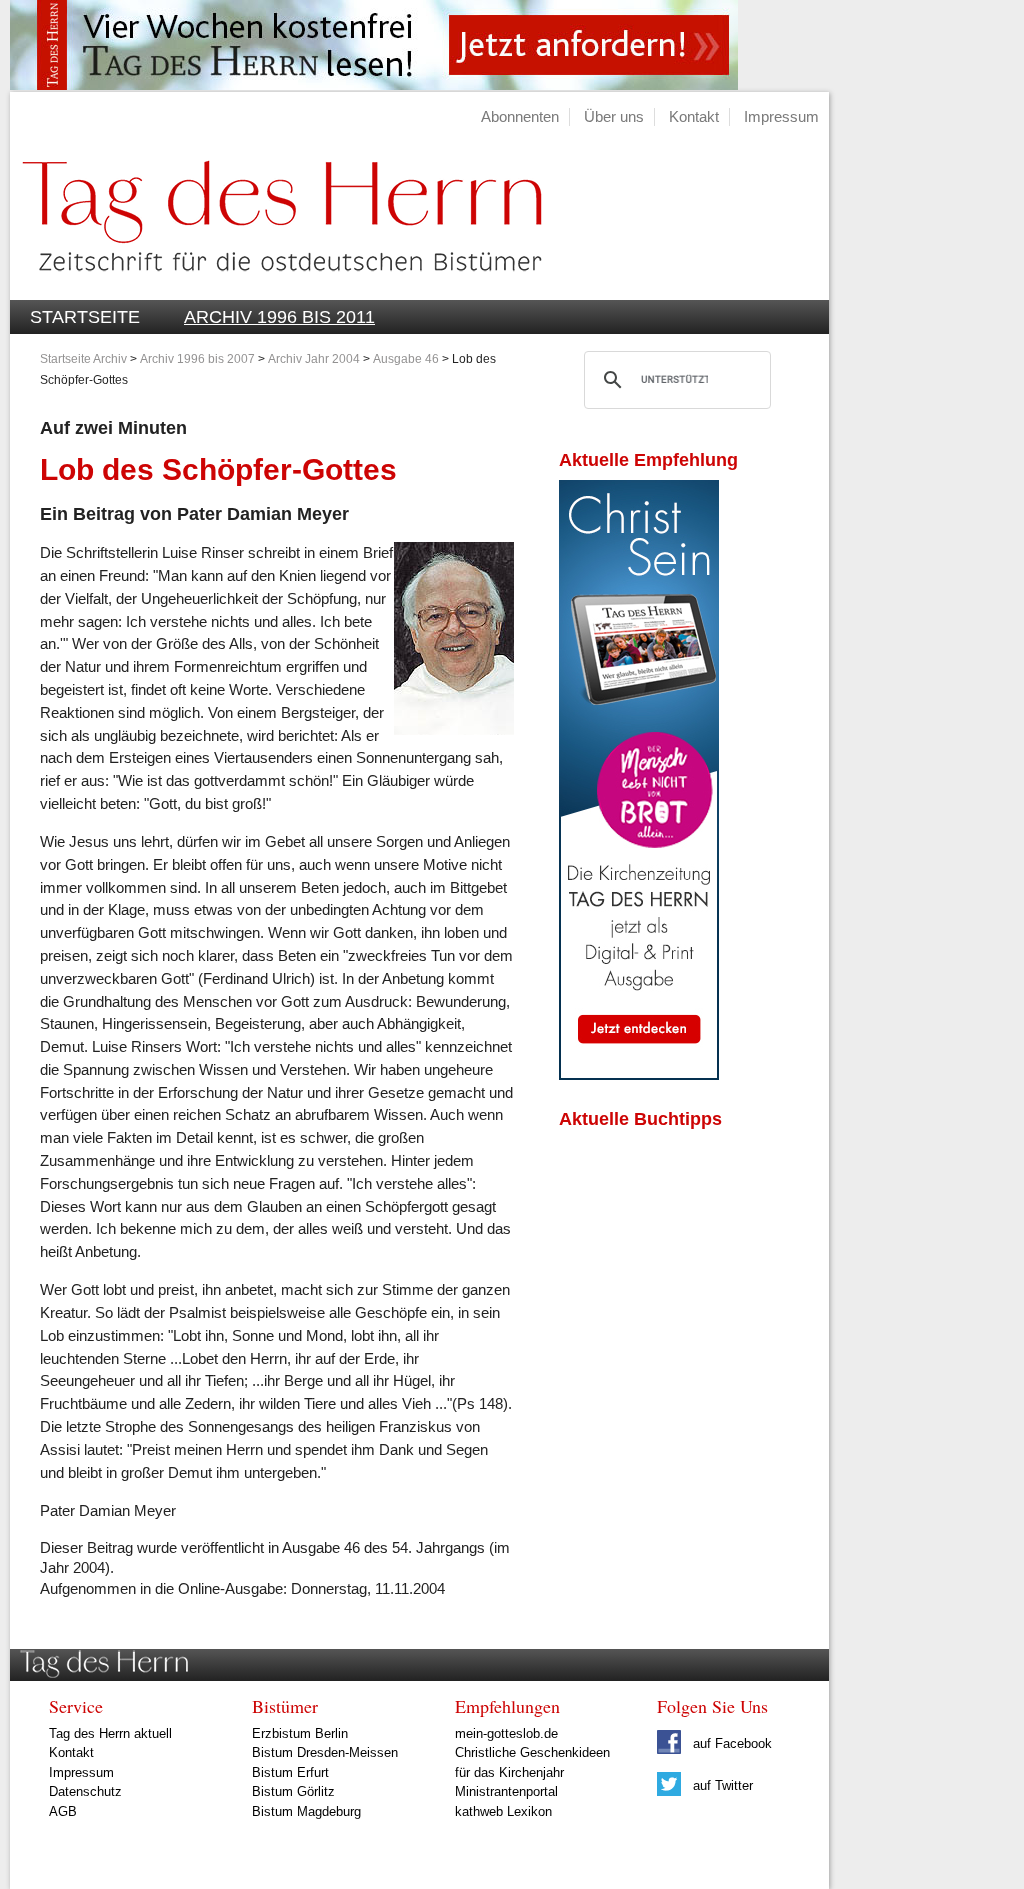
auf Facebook (730, 1743)
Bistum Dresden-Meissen (325, 1752)
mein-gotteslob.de (506, 1733)
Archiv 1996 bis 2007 (197, 359)
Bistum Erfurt (290, 1772)
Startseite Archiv (83, 359)
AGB (63, 1811)
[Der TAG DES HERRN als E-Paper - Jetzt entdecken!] (639, 1074)
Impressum (781, 116)
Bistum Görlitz (293, 1791)
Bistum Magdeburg (306, 1811)
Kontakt (694, 116)
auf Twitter (721, 1785)
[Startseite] (276, 288)
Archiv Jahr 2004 (314, 359)
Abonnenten (520, 116)
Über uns (614, 116)
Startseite (85, 317)
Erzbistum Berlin (300, 1733)
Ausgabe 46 (406, 359)
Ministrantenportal (506, 1791)
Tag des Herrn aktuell (110, 1733)
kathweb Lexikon (503, 1811)
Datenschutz (85, 1791)
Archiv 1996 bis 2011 (279, 317)
